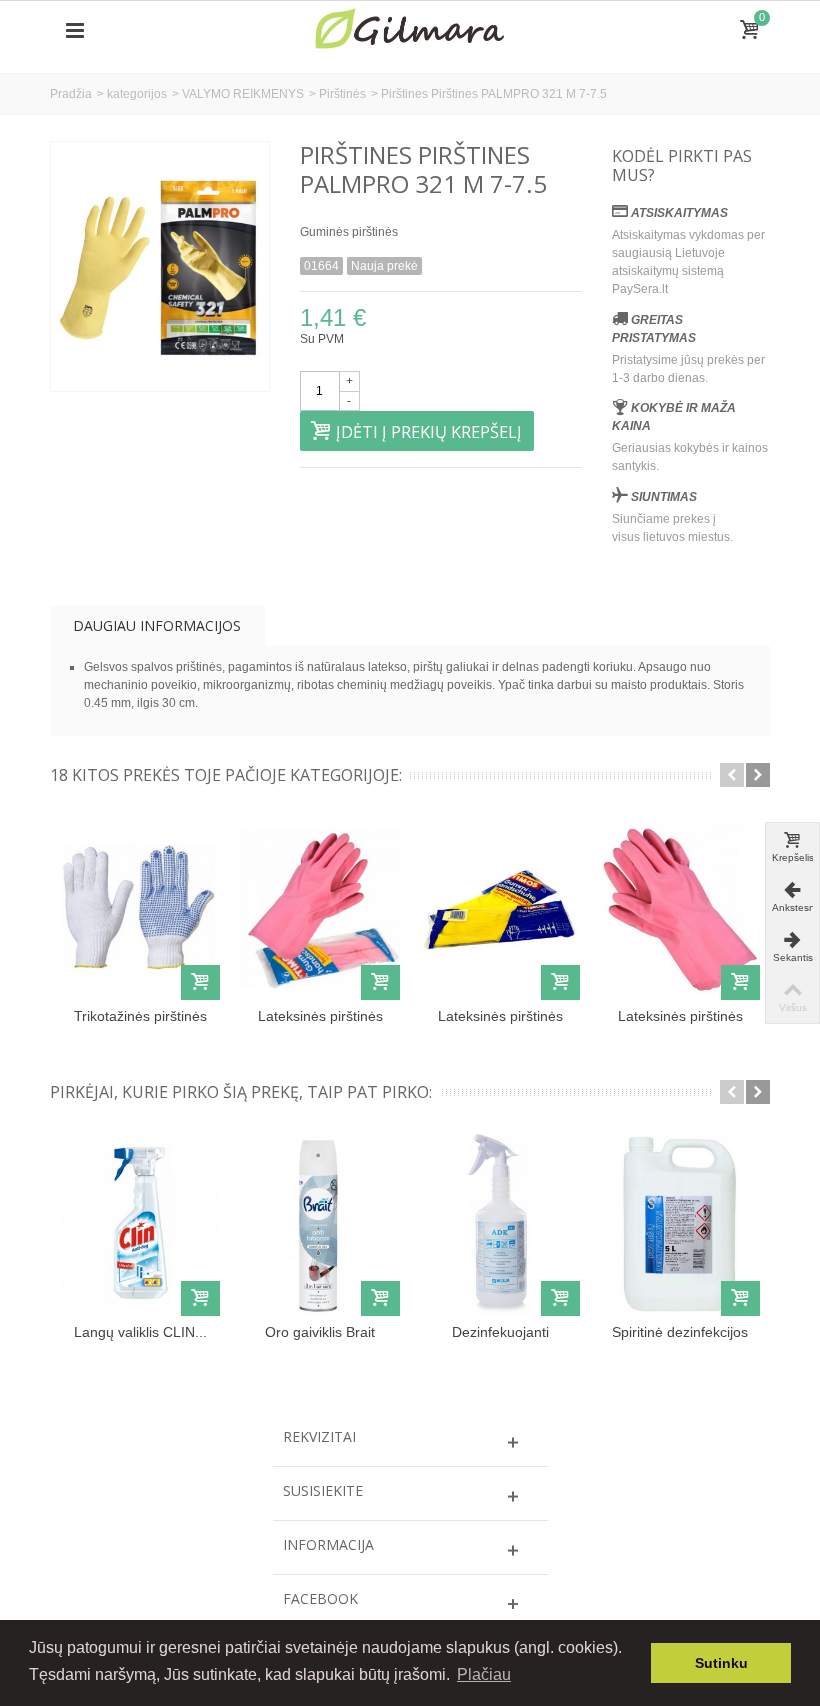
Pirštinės (342, 94)
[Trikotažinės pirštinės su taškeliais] (140, 908)
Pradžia (71, 94)
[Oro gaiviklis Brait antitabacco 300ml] (320, 1225)
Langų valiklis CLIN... (140, 1332)
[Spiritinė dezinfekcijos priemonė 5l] (680, 1225)
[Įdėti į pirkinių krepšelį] (200, 982)
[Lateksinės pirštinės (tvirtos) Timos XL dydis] (680, 908)
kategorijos (137, 94)
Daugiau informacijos (157, 625)
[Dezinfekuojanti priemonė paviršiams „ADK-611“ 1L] (500, 1225)
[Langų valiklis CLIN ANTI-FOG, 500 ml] (140, 1225)
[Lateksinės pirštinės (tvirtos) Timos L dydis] (500, 908)
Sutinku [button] (721, 1663)
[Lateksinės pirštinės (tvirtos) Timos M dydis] (320, 908)
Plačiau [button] (484, 1674)
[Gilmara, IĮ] (410, 30)
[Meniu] (75, 31)
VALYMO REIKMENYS (243, 94)
